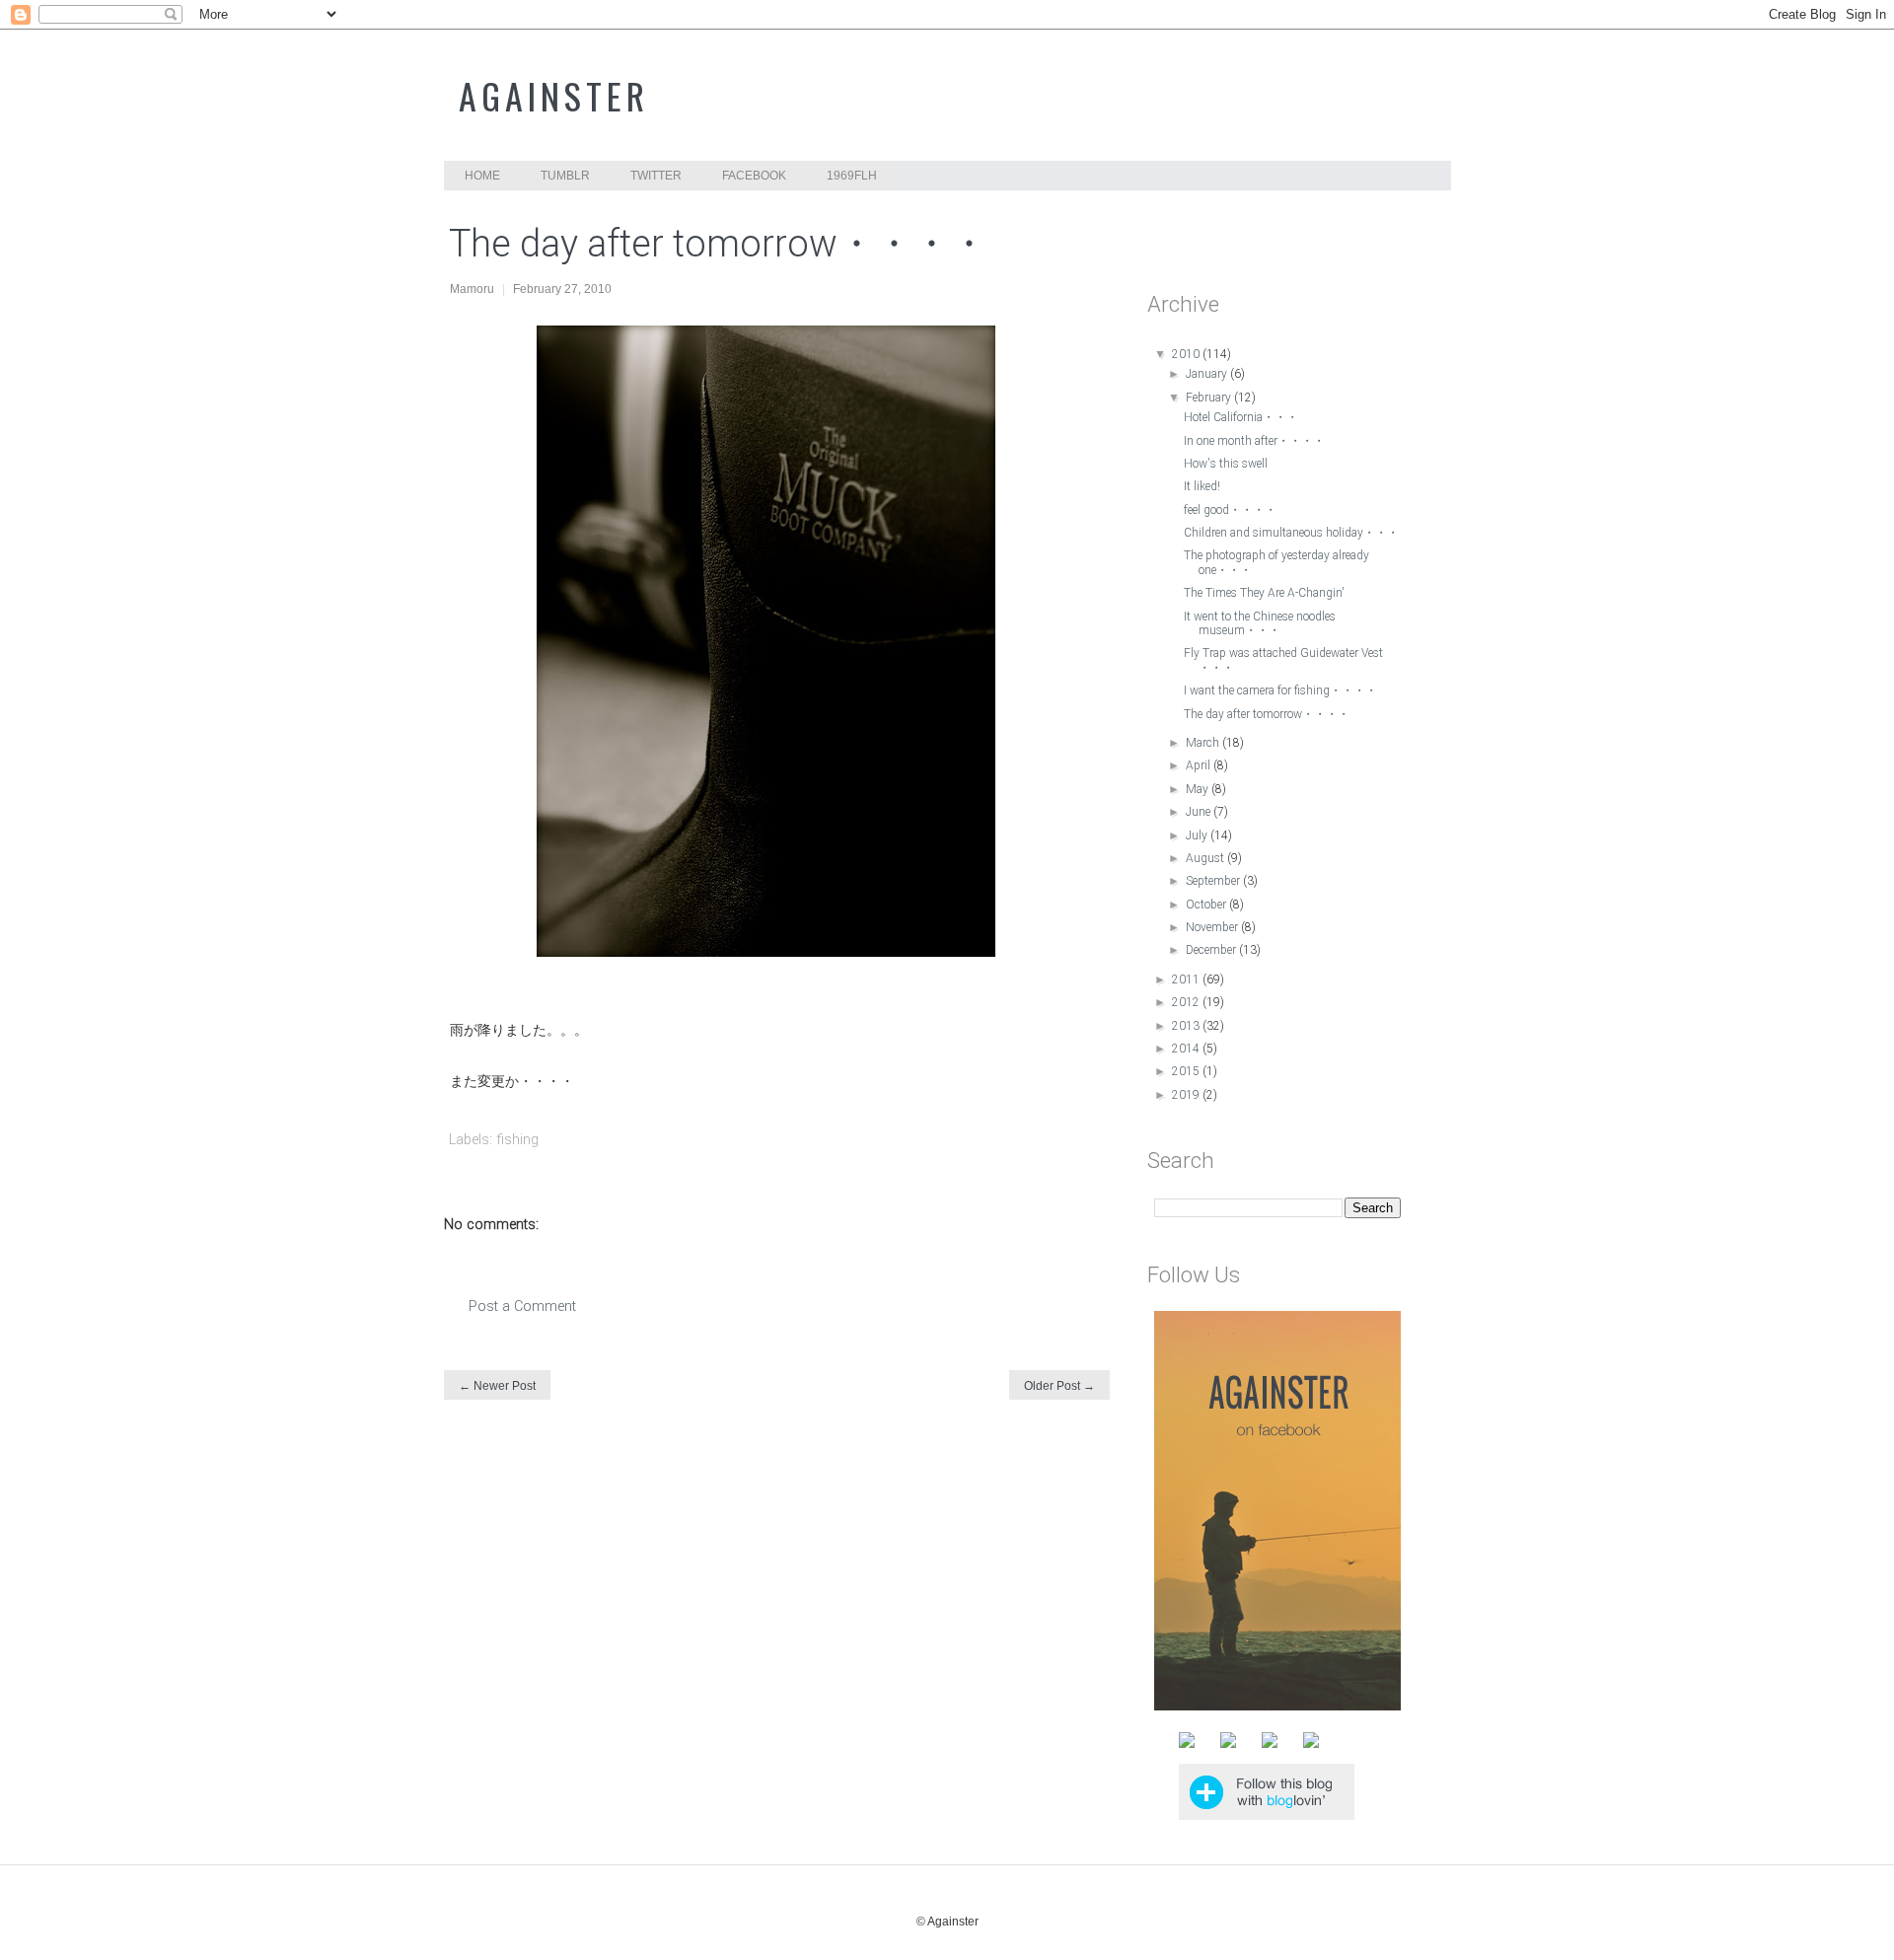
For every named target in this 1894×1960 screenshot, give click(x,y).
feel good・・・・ (1230, 510)
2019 (1187, 1095)
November (1213, 927)
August (1206, 858)
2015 (1187, 1071)
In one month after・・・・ (1254, 441)
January (1208, 374)
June (1200, 812)
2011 (1187, 980)
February (1210, 398)
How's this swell (1226, 464)
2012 (1187, 1002)
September (1214, 881)
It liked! (1202, 486)
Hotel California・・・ (1241, 417)
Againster (554, 95)
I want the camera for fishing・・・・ (1280, 690)
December (1212, 950)
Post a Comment (522, 1307)
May (1199, 789)
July (1198, 835)
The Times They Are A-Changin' (1264, 593)
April (1200, 765)
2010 (1187, 354)
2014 (1187, 1049)
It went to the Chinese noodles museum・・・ (1260, 623)
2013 (1187, 1026)
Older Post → (1059, 1386)
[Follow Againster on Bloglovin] (1267, 1815)
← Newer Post (497, 1386)
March (1204, 743)
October (1207, 905)
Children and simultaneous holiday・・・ (1291, 533)
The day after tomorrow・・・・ (1267, 714)
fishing (517, 1140)
